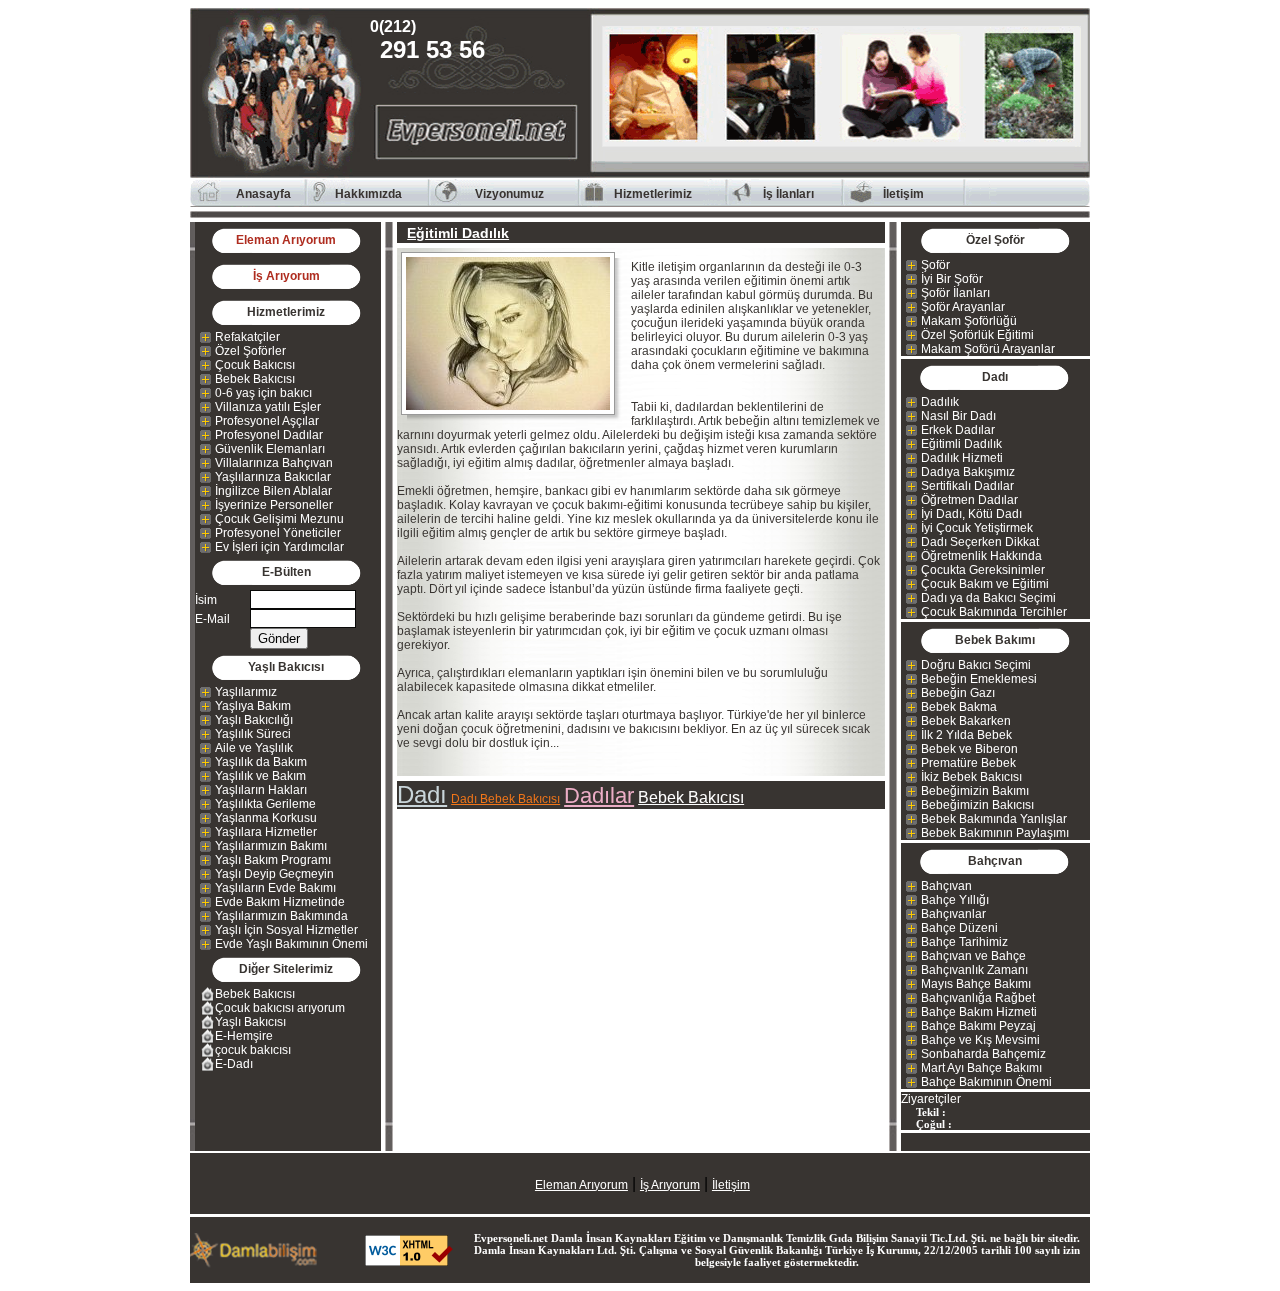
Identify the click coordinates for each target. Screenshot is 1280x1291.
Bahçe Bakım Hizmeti (979, 1012)
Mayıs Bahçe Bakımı (976, 984)
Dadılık (940, 402)
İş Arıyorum (286, 276)
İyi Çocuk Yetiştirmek (977, 528)
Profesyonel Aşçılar (267, 421)
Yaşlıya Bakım (253, 706)
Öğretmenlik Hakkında (981, 556)
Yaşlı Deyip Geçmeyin (274, 874)
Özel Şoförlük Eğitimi (977, 335)
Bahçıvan (946, 886)
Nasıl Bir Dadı (958, 416)
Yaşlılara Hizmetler (266, 832)
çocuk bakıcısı (253, 1050)
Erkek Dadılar (958, 430)
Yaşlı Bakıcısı (250, 1022)
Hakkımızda (368, 194)
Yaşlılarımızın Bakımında (281, 916)
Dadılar (599, 795)
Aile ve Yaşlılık (254, 748)
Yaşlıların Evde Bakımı (275, 888)
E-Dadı (234, 1064)
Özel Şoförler (250, 351)
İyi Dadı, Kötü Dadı (971, 514)
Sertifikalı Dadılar (967, 486)
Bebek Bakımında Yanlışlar (994, 819)
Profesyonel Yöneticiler (278, 533)
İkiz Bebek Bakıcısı (971, 777)
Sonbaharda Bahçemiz (983, 1054)
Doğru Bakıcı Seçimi (976, 665)
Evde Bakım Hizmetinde (280, 902)
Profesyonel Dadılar (269, 435)
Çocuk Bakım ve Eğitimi (985, 584)
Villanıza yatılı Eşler (268, 407)
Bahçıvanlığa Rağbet (978, 998)
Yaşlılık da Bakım (261, 762)
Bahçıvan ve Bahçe (973, 956)
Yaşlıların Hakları (261, 790)
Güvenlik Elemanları (270, 449)
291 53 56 (432, 40)
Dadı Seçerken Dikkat (980, 542)
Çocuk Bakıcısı (255, 365)
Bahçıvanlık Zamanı (974, 970)
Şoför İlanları (955, 293)
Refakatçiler (247, 337)
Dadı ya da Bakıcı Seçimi (988, 598)
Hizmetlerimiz (653, 194)
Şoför (935, 265)
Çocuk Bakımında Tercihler (994, 612)
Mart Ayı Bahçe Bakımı (981, 1068)
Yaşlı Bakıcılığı (254, 720)
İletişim (903, 194)
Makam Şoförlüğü (969, 321)
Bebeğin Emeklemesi (979, 679)
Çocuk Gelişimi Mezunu (279, 519)
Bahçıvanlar (953, 914)
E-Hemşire (244, 1036)
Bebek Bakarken (966, 721)
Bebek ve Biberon (969, 749)
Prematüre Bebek (968, 763)
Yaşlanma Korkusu (266, 818)
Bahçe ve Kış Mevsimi (980, 1040)
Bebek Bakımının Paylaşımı (995, 833)
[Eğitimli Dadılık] (514, 333)
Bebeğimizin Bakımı (975, 791)
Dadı (422, 794)
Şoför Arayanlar (963, 307)
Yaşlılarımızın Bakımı (271, 846)
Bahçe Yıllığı (955, 900)
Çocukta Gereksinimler (983, 570)
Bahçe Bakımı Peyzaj (978, 1026)
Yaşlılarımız (246, 692)
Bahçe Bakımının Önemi (986, 1082)
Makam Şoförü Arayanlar (988, 349)
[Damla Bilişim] (255, 1262)
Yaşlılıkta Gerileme (265, 804)
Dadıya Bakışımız (968, 472)
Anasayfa (263, 194)
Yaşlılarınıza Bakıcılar (273, 477)
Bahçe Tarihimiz (964, 942)
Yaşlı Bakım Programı (273, 860)
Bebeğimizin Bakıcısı (977, 805)
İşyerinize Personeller (274, 505)
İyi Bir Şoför (952, 279)
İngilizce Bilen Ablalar (273, 491)
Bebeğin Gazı (958, 693)
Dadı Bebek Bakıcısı (505, 799)
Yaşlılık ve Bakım (260, 776)
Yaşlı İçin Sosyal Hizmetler (286, 930)
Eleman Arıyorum (286, 240)
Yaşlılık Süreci (253, 734)
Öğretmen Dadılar (969, 500)
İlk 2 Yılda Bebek (966, 735)
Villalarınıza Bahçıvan (274, 463)
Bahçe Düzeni (959, 928)
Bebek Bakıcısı (255, 379)
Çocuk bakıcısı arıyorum (280, 1008)
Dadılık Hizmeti (962, 458)
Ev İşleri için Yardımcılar (279, 547)
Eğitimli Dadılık (961, 444)
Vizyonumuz (509, 194)
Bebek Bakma (959, 707)
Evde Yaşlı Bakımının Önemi (291, 944)
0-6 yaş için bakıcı (263, 393)
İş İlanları (788, 194)
